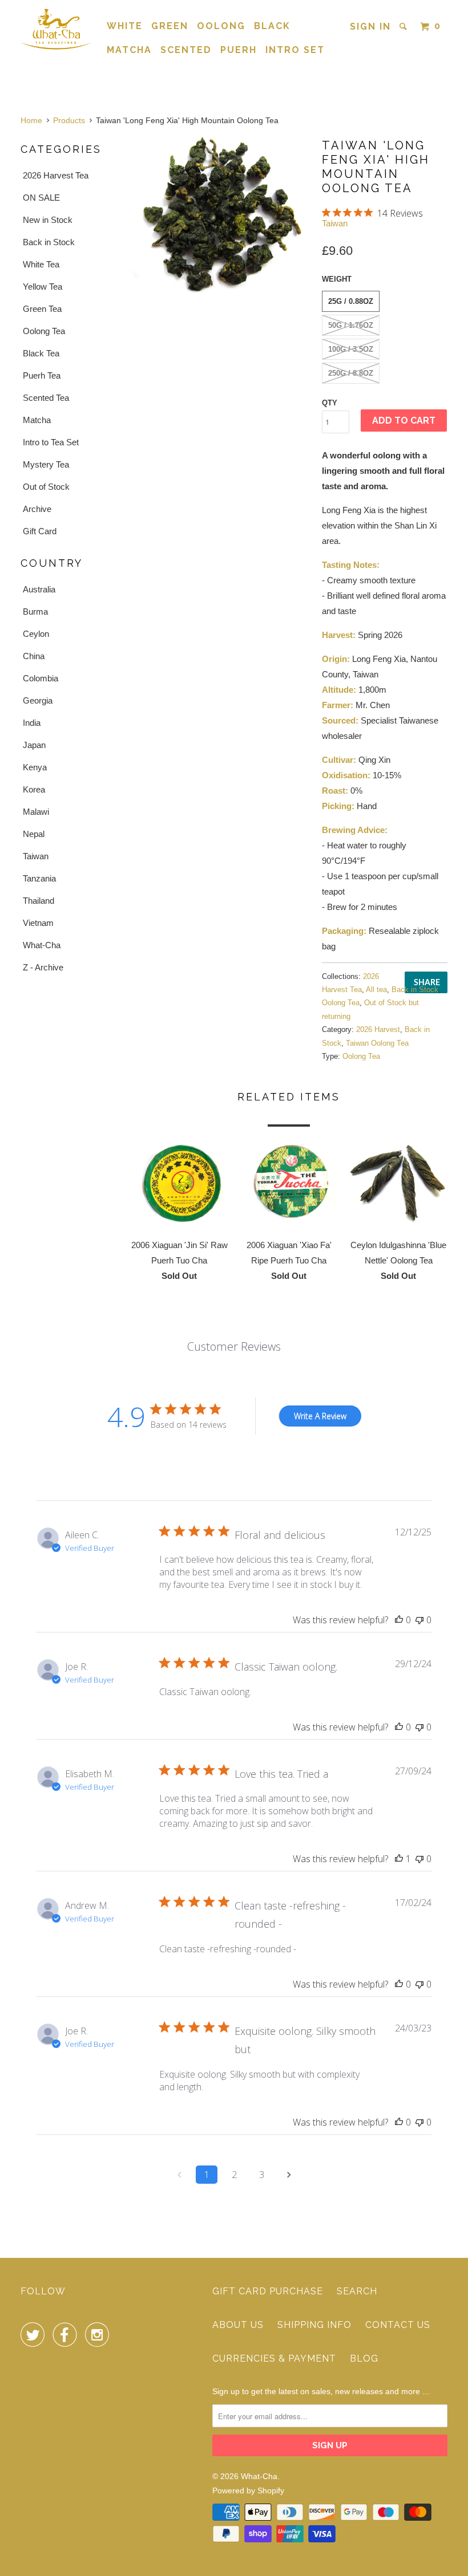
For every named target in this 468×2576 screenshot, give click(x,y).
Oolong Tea (44, 331)
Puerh (239, 50)
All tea (376, 990)
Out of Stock (46, 487)
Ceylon (36, 634)
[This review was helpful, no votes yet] (399, 1620)
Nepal (34, 834)
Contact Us (398, 2325)
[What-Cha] (56, 29)
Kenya (35, 767)
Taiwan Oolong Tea (377, 1043)
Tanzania (39, 878)
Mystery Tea (46, 464)
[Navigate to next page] (289, 2175)
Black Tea (41, 353)
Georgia (38, 700)
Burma (35, 612)
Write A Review (320, 1416)
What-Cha (42, 945)
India (32, 723)
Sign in (370, 27)
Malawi (36, 812)
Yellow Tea (43, 287)
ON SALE (41, 198)
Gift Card (40, 531)
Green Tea (42, 309)
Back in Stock (49, 242)
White (125, 26)
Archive (37, 509)
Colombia (41, 678)
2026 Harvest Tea (56, 175)
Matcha (129, 50)
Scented (186, 50)
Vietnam (38, 923)
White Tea (41, 264)
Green (170, 26)
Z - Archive (43, 967)
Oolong (221, 26)
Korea (34, 789)
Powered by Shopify (248, 2490)
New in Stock (48, 220)
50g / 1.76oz (351, 325)
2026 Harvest (378, 1029)
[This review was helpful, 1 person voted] (399, 1859)
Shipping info (314, 2325)
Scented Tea (46, 398)
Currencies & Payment (274, 2358)
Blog (364, 2358)
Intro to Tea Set (51, 442)
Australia (39, 589)
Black (272, 26)
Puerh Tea (42, 375)
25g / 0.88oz (351, 301)
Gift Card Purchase (268, 2291)
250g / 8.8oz (351, 373)
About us (238, 2325)
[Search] (405, 27)
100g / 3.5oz (351, 349)
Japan (34, 745)
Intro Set (295, 50)
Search (357, 2291)
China (34, 656)
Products (69, 120)
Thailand (39, 901)
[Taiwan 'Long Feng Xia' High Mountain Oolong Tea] (220, 215)
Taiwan (36, 856)
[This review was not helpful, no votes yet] (419, 1620)
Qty (330, 403)
